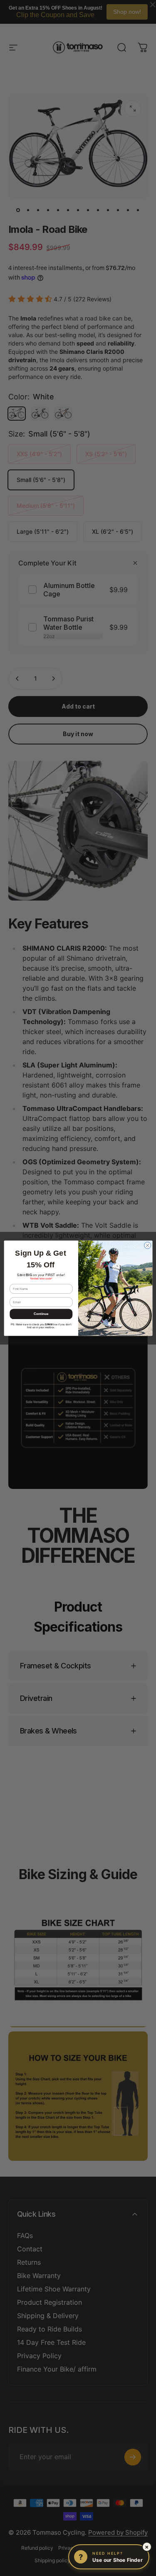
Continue (41, 1314)
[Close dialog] (147, 1245)
